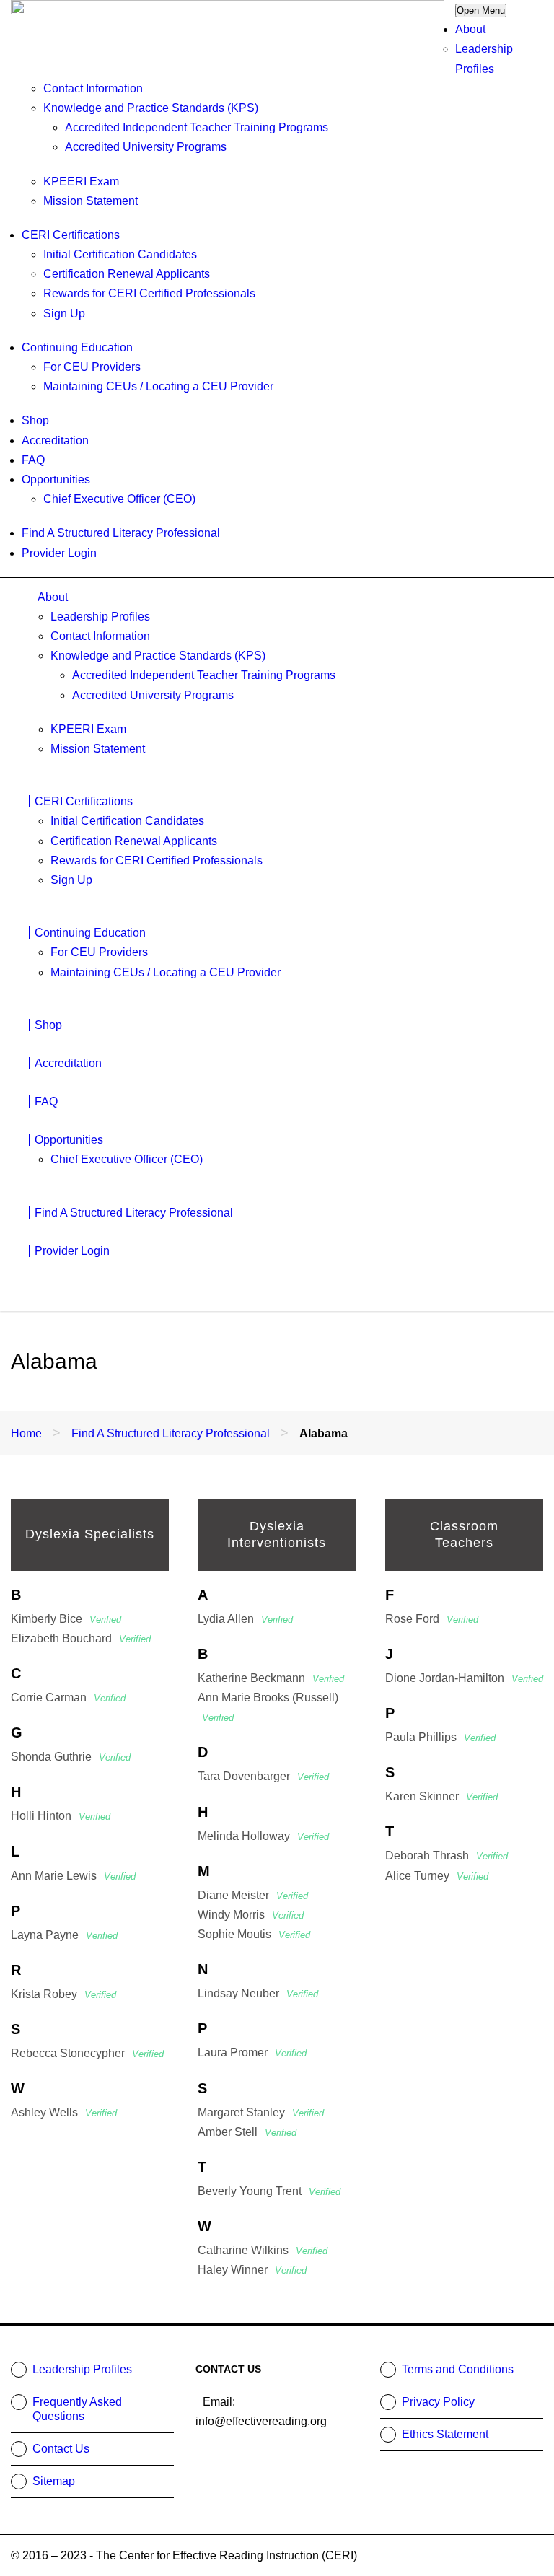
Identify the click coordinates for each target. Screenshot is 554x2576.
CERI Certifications (71, 235)
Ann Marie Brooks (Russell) (268, 1707)
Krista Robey (63, 1994)
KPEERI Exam (81, 181)
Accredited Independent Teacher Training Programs (197, 127)
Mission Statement (91, 201)
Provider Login (59, 553)
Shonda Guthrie (71, 1757)
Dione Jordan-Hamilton (464, 1678)
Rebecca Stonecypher (87, 2053)
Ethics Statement (445, 2434)
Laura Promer (252, 2053)
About (470, 29)
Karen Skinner (441, 1796)
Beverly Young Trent (269, 2191)
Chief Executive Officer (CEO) (119, 499)
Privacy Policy (438, 2402)
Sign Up (64, 314)
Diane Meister (253, 1895)
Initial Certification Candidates (120, 254)
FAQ (33, 460)
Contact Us (61, 2449)
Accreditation (55, 441)
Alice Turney (437, 1876)
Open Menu (481, 10)
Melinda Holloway (263, 1836)
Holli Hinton (61, 1816)
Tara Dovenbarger (263, 1776)
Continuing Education (77, 347)
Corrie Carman (68, 1697)
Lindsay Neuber (258, 1993)
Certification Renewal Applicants (127, 274)
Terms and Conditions (458, 2369)
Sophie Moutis (254, 1934)
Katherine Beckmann (271, 1678)
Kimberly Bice (66, 1619)
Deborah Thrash (447, 1856)
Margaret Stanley (261, 2112)
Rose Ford (432, 1619)
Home (26, 1433)
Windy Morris (251, 1915)
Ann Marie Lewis (73, 1876)
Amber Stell (247, 2132)
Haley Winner (252, 2270)
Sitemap (54, 2481)
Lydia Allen (245, 1619)
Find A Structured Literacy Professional (121, 533)
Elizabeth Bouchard (81, 1638)
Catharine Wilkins (263, 2250)
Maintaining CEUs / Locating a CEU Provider (158, 386)
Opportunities (56, 479)
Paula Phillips (440, 1737)
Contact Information (93, 88)
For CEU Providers (92, 367)
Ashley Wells (64, 2112)
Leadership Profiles (100, 617)
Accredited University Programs (146, 147)
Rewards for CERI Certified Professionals (149, 293)
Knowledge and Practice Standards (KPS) (151, 108)
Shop (35, 420)
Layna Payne (64, 1935)
